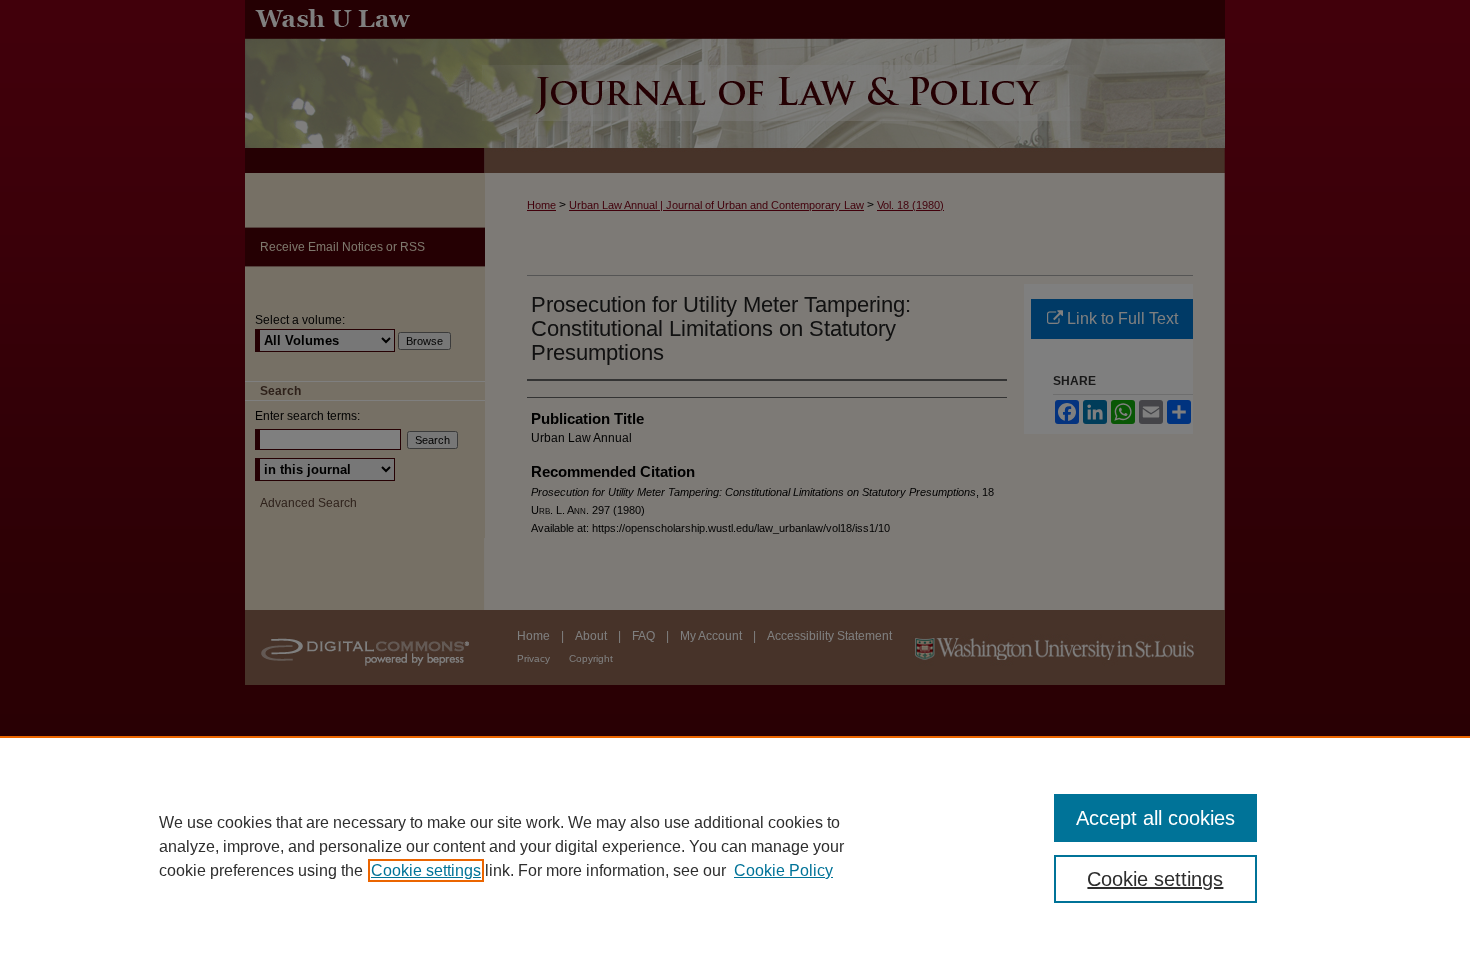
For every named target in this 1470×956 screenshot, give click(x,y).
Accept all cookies (1155, 818)
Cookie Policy (783, 870)
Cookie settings (426, 870)
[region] (735, 846)
